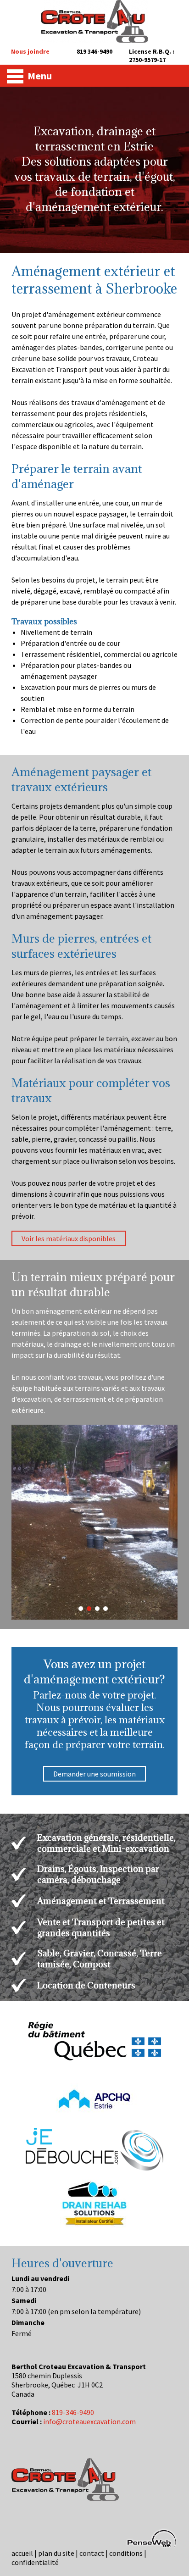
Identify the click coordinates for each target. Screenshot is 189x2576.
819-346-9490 (73, 2412)
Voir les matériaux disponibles (69, 1238)
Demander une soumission (94, 1774)
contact (92, 2553)
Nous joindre (30, 51)
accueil (22, 2553)
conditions (126, 2553)
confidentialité (35, 2562)
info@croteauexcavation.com (89, 2421)
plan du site (56, 2553)
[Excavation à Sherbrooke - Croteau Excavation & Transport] (94, 39)
